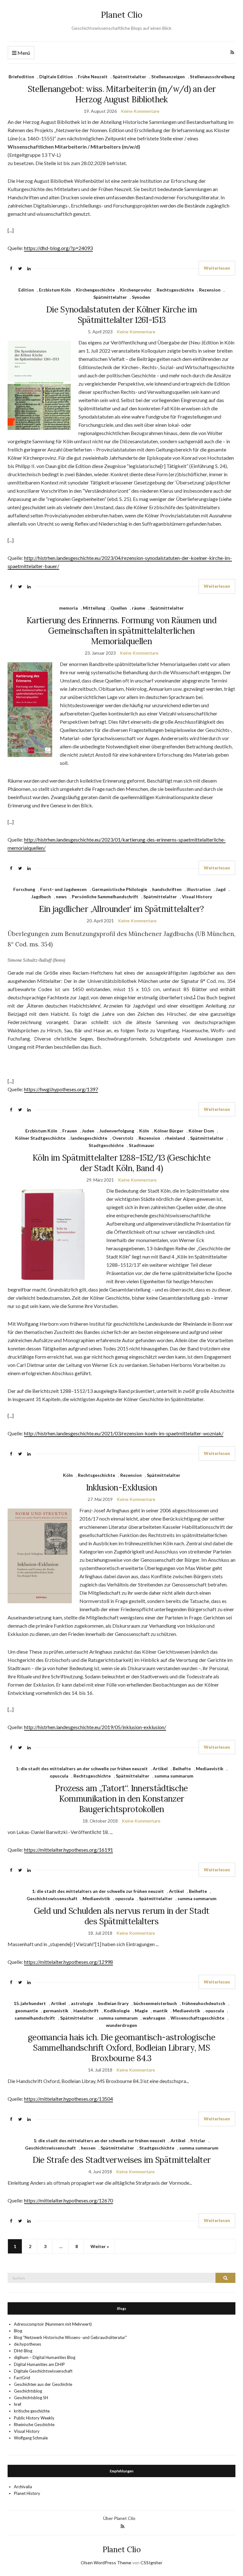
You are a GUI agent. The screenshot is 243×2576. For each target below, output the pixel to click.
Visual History (197, 897)
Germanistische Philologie (119, 889)
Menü (23, 53)
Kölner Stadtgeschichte (40, 1138)
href (18, 2404)
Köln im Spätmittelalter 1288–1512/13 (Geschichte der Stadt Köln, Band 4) (121, 1163)
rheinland (175, 1138)
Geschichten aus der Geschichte (43, 2384)
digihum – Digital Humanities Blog (45, 2357)
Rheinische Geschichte (34, 2425)
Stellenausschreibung (212, 77)
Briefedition (21, 77)
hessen (88, 2148)
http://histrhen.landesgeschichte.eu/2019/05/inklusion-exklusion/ (95, 1727)
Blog (18, 2331)
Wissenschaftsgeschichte (197, 2018)
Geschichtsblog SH (31, 2398)
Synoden (141, 297)
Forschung (24, 889)
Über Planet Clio (119, 2518)
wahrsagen (154, 2018)
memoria (69, 608)
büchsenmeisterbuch (155, 2003)
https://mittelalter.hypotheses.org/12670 (69, 2200)
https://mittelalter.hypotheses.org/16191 (69, 1850)
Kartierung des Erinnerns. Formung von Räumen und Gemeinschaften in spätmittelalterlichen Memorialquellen (121, 631)
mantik (160, 2011)
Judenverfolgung (117, 1131)
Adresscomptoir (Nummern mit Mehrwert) (53, 2324)
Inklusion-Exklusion (122, 1487)
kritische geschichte (32, 2411)
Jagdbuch (41, 897)
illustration (199, 889)
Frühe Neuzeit (93, 77)
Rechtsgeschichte (175, 290)
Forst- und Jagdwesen (63, 889)
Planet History (27, 2493)
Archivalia (23, 2487)
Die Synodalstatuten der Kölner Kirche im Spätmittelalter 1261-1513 (121, 315)
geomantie (27, 2011)
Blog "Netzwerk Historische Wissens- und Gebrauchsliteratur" (70, 2337)
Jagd (221, 889)
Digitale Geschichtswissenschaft (43, 2371)
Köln (144, 1131)
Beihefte (182, 1769)
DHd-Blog (23, 2351)
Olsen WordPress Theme (106, 2563)
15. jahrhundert (30, 2003)
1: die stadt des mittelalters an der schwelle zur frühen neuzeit (82, 1769)
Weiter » (100, 2246)
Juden (88, 1131)
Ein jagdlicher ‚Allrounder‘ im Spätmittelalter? (121, 909)
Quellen (119, 608)
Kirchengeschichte (95, 290)
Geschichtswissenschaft (52, 1898)
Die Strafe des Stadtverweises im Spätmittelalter (122, 2160)
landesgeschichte (89, 1138)
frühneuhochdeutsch (204, 2003)
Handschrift (86, 2011)
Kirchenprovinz (136, 290)
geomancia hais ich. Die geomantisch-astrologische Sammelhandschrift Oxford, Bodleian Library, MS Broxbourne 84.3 (121, 2048)
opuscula (59, 1776)
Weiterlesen (217, 268)
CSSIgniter (151, 2563)
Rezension (210, 290)
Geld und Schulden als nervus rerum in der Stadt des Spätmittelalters (121, 1916)
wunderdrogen (121, 2025)
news (61, 897)
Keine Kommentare (140, 111)
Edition (26, 290)
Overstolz (123, 1138)
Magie (141, 2011)
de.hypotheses (28, 2344)
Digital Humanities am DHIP (39, 2364)
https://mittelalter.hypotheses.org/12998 (69, 1962)
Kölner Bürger (169, 1131)
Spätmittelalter (129, 77)
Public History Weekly (34, 2418)
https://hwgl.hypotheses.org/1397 (61, 1089)
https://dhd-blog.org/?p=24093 (58, 248)
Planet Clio (122, 15)
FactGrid (22, 2378)
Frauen (70, 1131)
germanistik (56, 2011)
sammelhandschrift (35, 2018)
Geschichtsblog (28, 2391)
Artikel (160, 1769)
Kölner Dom (201, 1131)
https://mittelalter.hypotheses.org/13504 (69, 2099)
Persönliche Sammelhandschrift (105, 897)
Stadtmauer (142, 1145)
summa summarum (174, 1776)
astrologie (82, 2003)
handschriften (167, 889)
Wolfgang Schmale (31, 2438)
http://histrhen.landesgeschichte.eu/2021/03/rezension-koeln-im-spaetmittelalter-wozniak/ (124, 1433)
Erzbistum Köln (55, 290)
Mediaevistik (210, 1769)
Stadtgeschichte (106, 1145)
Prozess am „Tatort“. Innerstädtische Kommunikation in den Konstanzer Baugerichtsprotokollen (121, 1799)
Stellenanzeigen (168, 77)
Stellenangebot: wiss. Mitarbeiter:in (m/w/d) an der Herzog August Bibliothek (122, 94)
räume (139, 608)
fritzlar (198, 2140)
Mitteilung (94, 608)
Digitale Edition (56, 77)
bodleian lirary (113, 2003)
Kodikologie (117, 2011)
